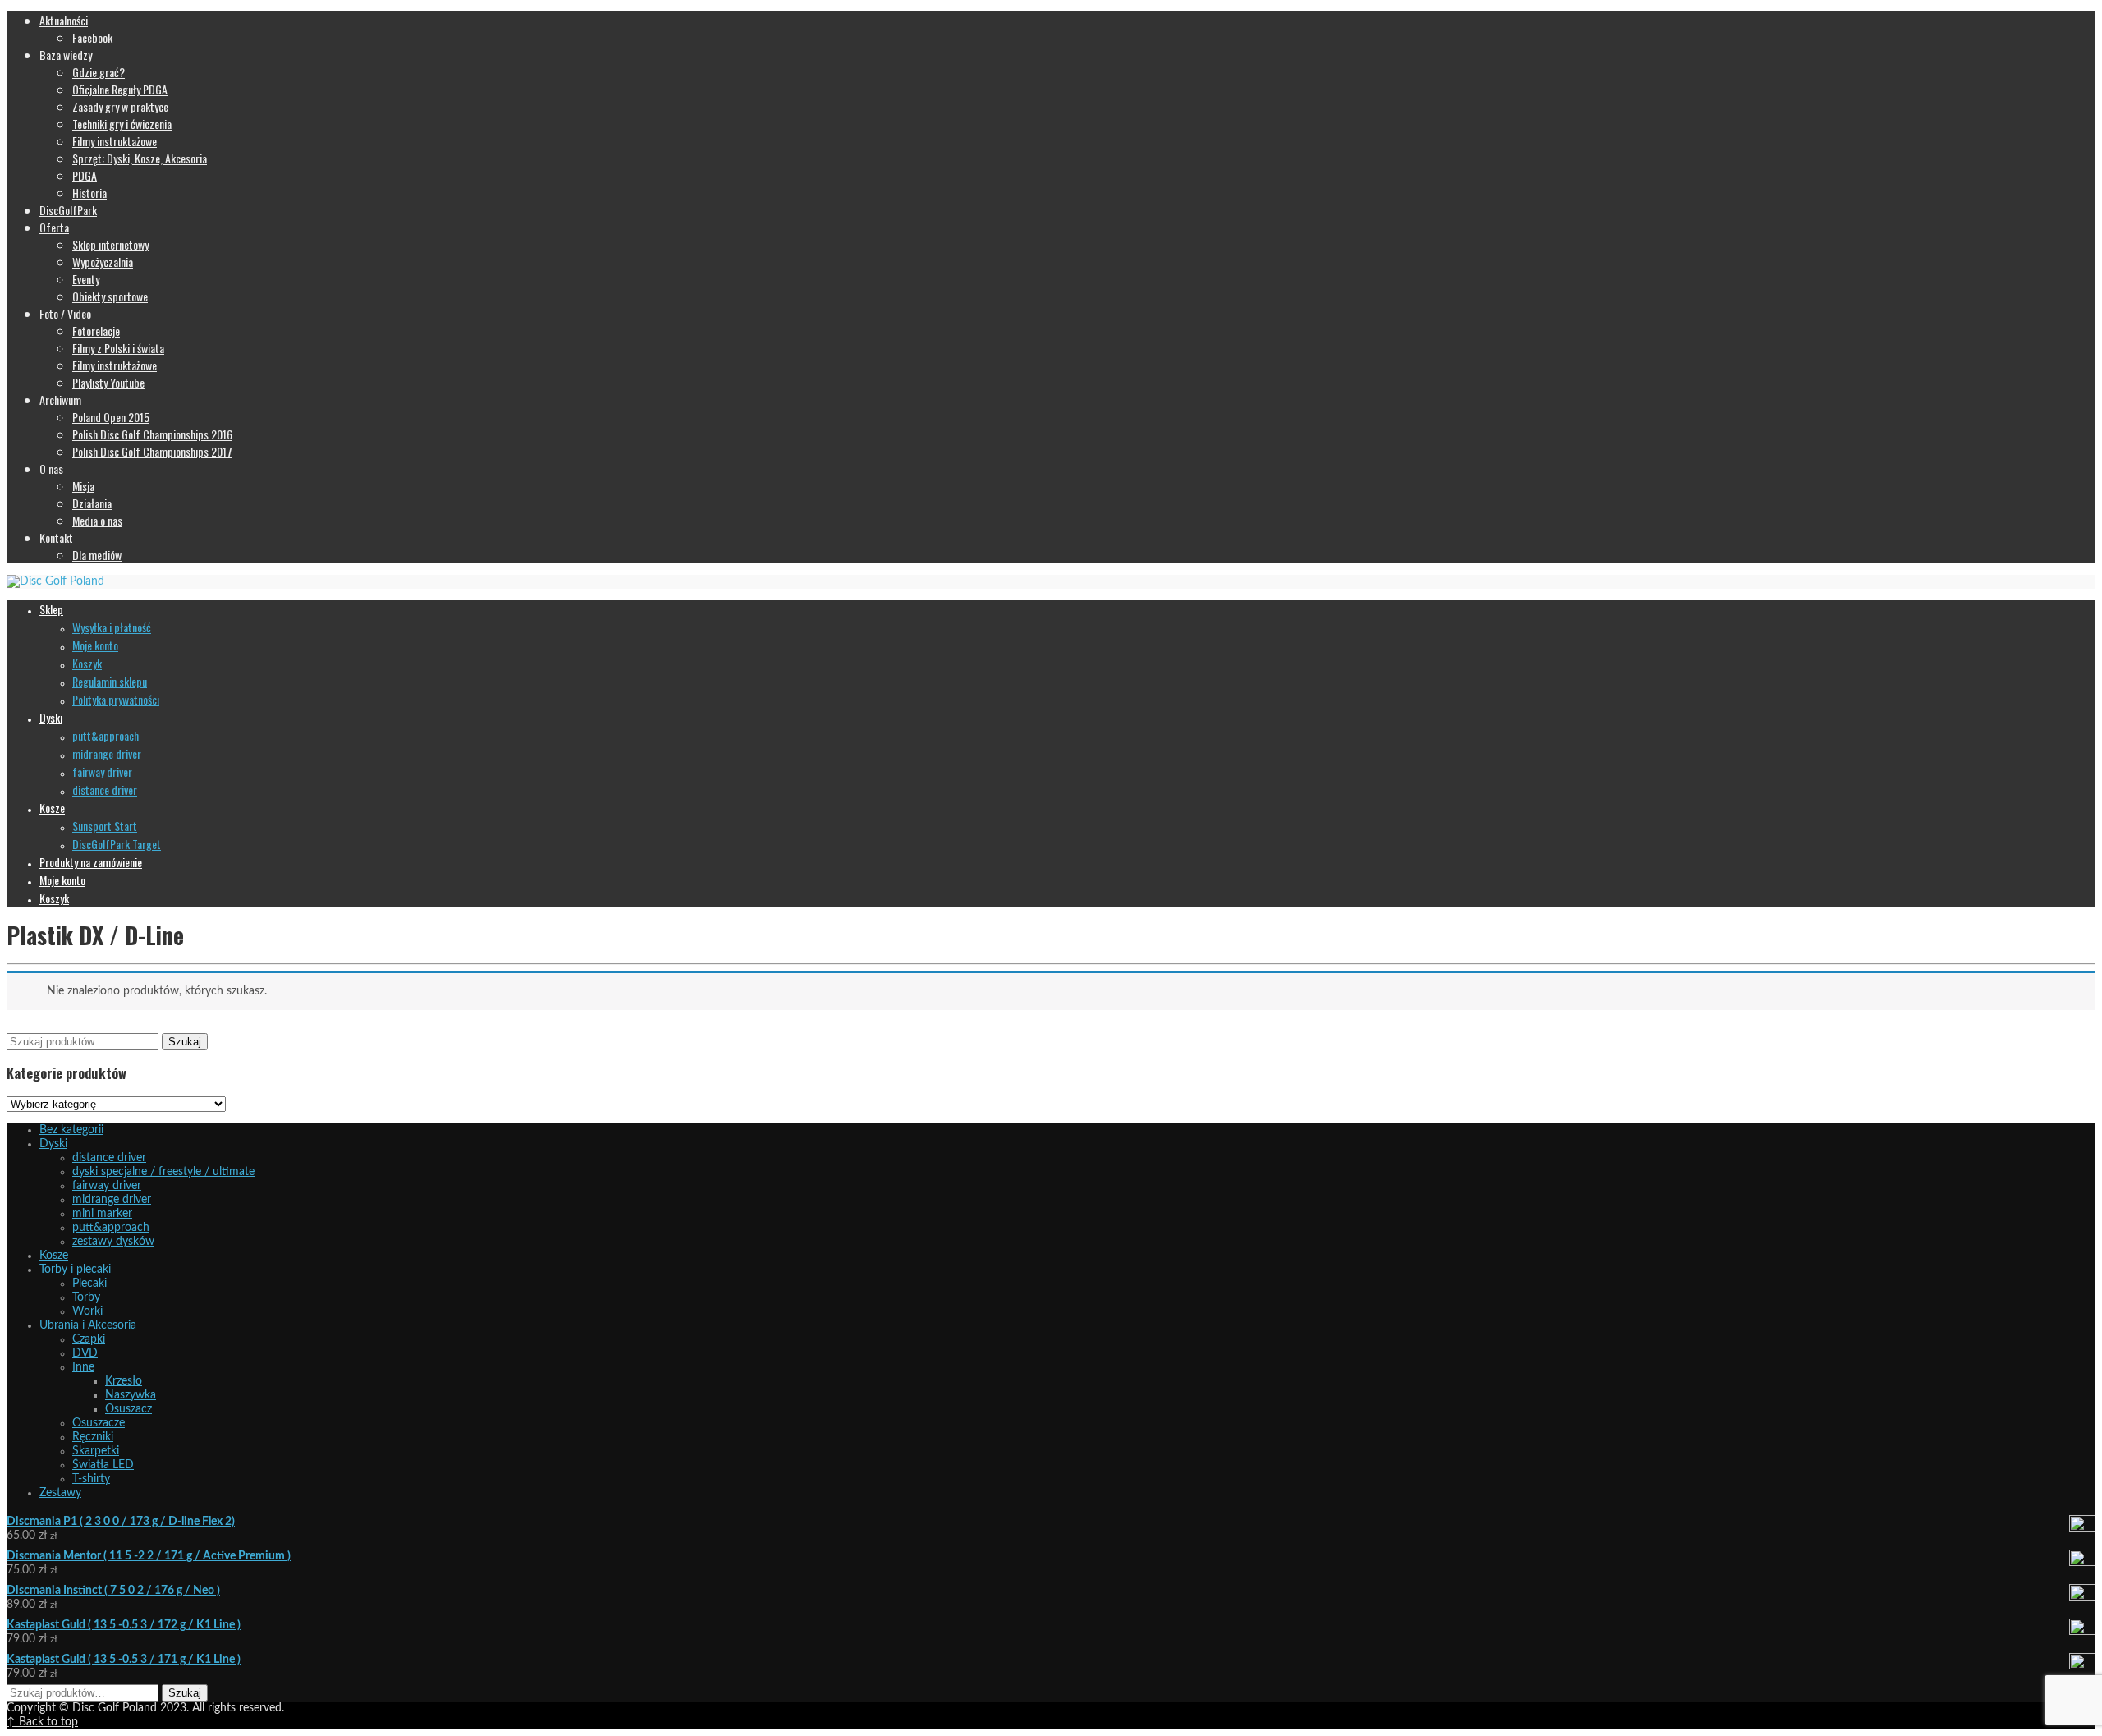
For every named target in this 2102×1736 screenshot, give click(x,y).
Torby (86, 1297)
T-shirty (91, 1479)
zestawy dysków (113, 1242)
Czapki (89, 1339)
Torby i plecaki (75, 1270)
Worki (87, 1311)
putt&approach (111, 1228)
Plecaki (89, 1284)
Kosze (54, 1256)
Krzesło (124, 1381)
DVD (85, 1353)
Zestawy (60, 1493)
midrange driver (112, 1200)
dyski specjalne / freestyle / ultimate (163, 1172)
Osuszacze (99, 1423)
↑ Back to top (42, 1722)
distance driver (109, 1158)
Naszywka (131, 1395)
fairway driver (107, 1186)
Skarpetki (96, 1451)
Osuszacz (129, 1409)
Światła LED (103, 1465)
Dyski (53, 1144)
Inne (83, 1367)
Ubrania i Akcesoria (88, 1325)
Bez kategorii (71, 1130)
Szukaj (185, 1042)
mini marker (102, 1214)
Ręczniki (93, 1437)
